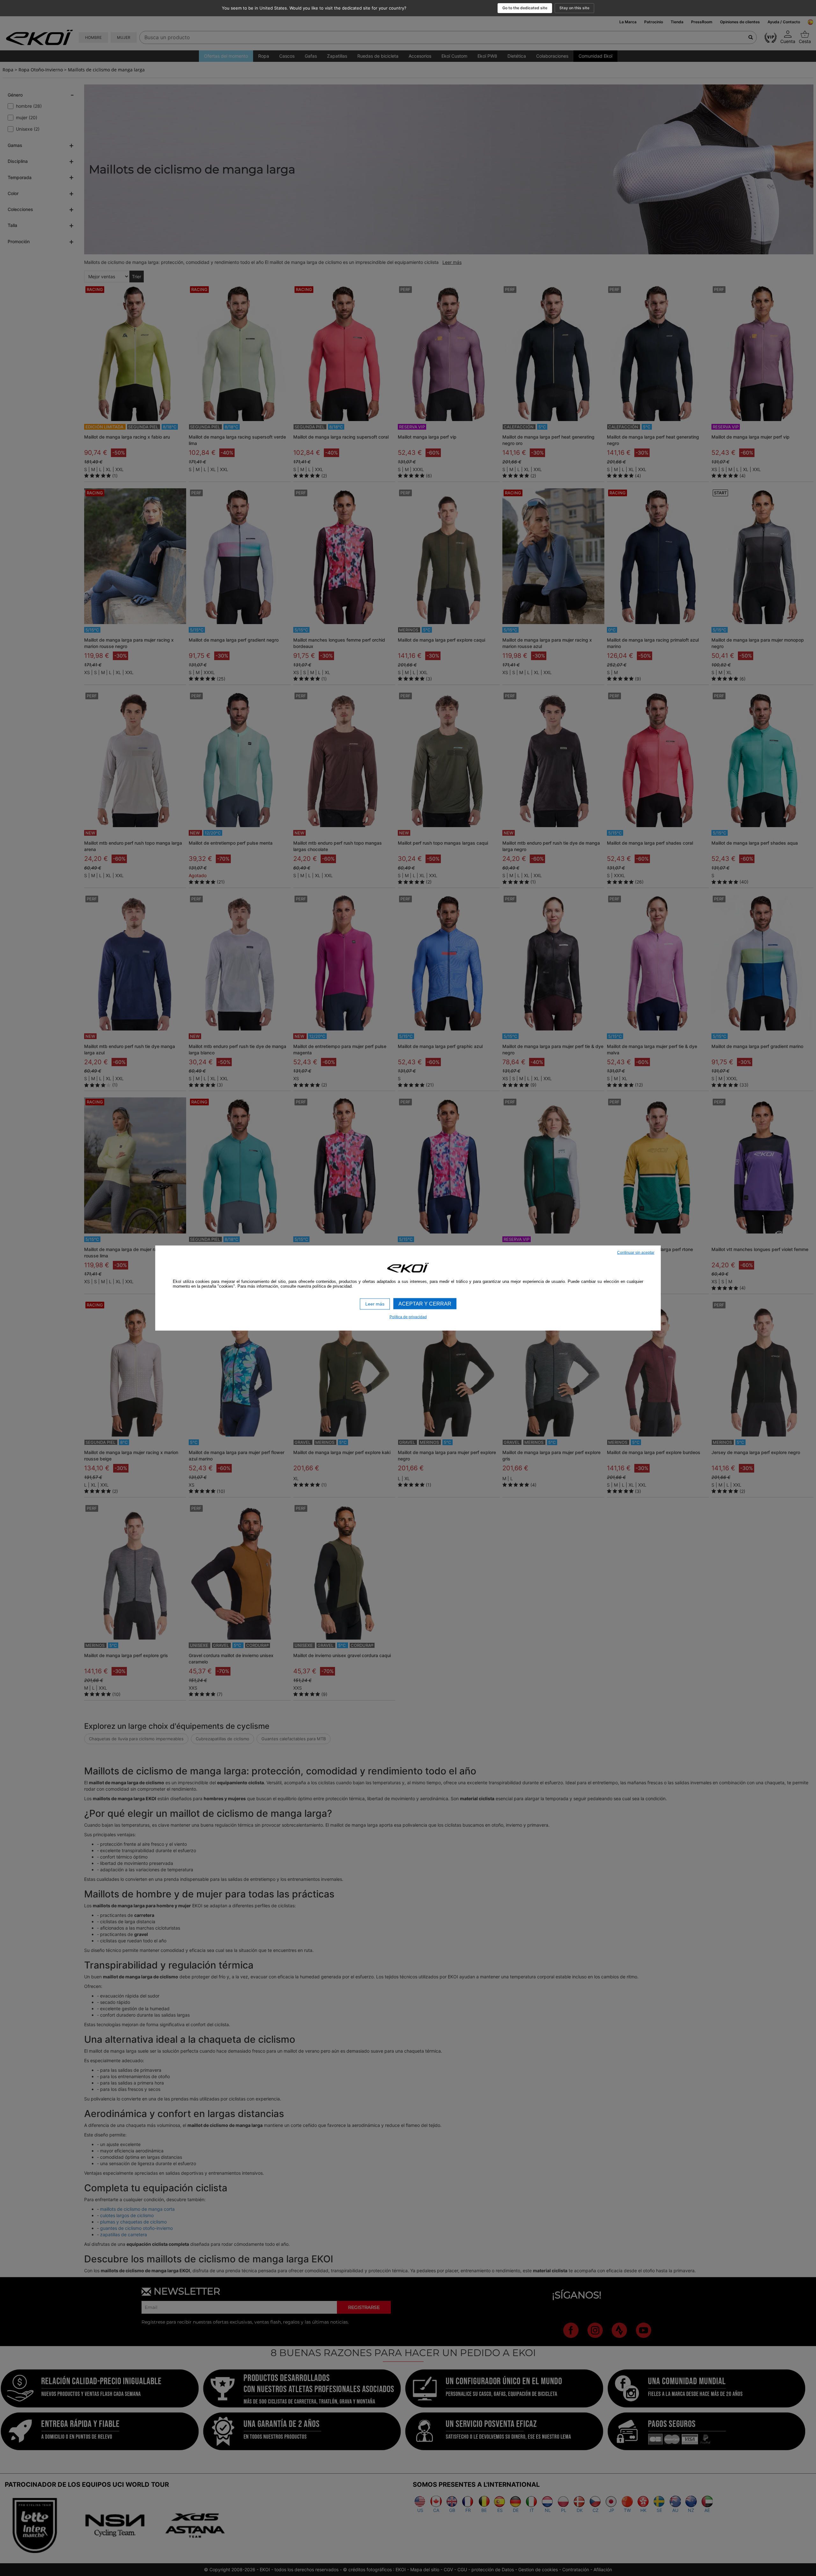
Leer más (375, 1304)
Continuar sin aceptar (636, 1253)
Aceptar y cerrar (425, 1304)
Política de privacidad (408, 1317)
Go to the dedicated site (525, 8)
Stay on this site (574, 8)
